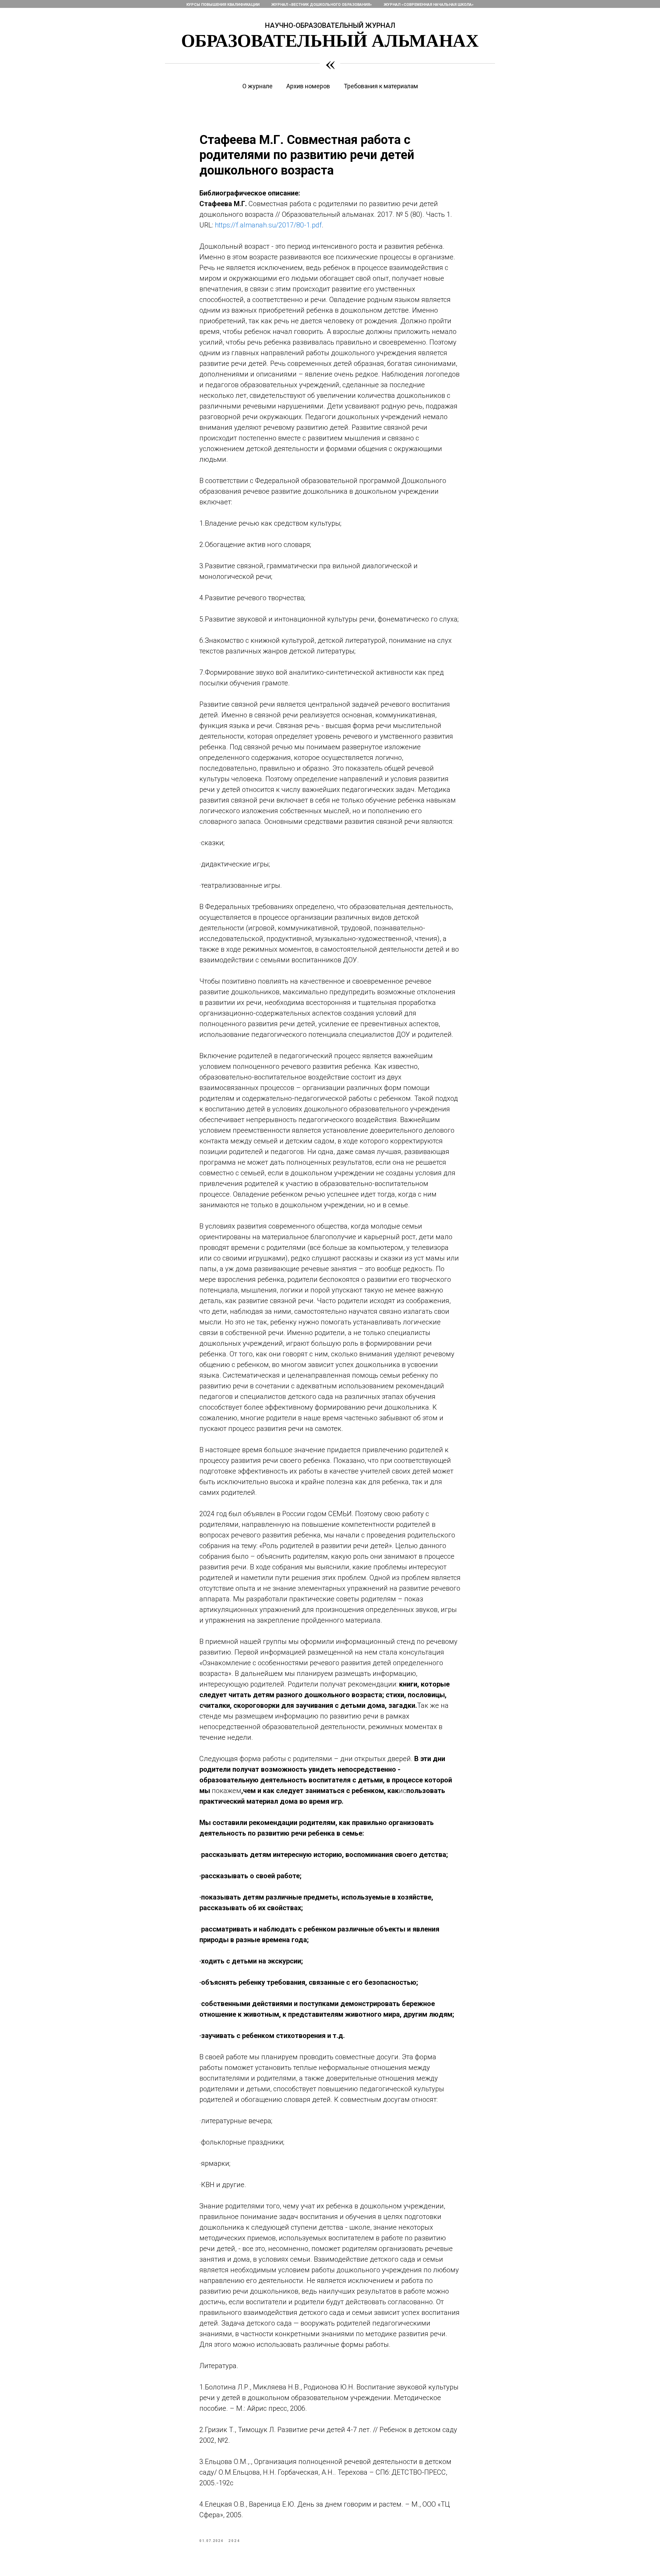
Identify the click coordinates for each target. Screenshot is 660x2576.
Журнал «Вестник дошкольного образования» (322, 5)
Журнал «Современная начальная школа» (429, 5)
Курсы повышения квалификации (223, 5)
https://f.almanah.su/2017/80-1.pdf (268, 225)
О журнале (257, 86)
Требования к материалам (381, 86)
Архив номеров (308, 86)
